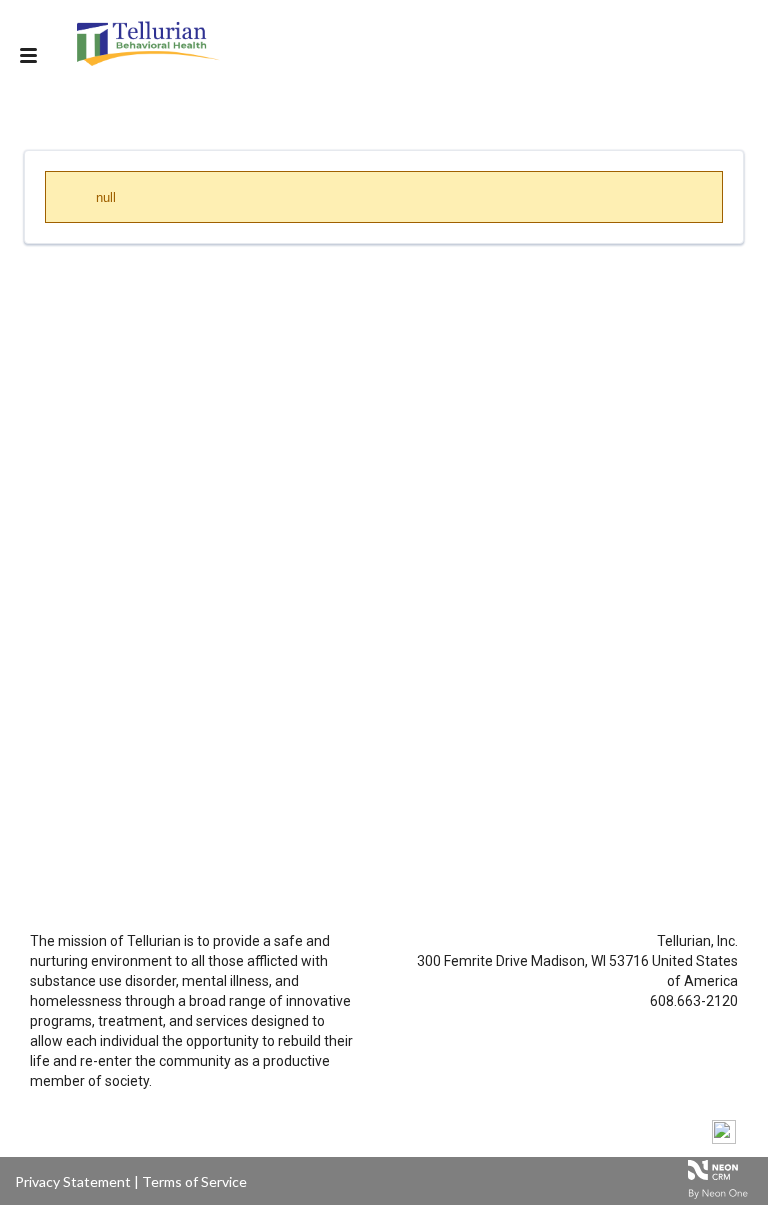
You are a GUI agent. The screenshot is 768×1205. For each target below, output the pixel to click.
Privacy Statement (73, 1181)
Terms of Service (194, 1181)
